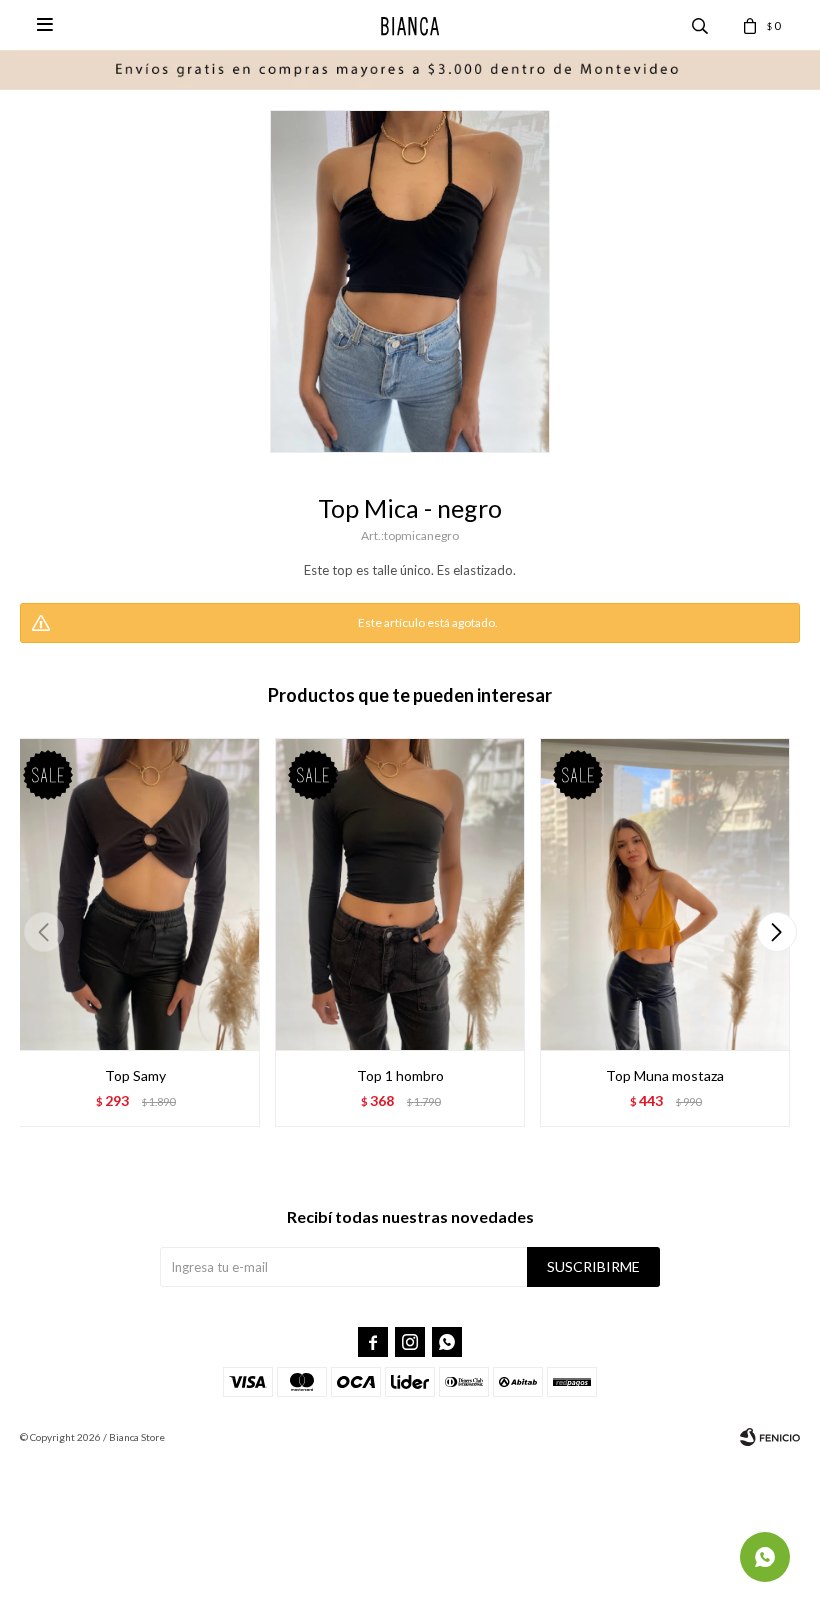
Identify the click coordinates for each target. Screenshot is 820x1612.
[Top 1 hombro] (400, 894)
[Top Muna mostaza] (665, 894)
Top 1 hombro (400, 1075)
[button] (776, 932)
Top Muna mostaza (665, 1075)
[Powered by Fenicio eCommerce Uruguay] (770, 1437)
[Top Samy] (135, 894)
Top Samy (135, 1075)
